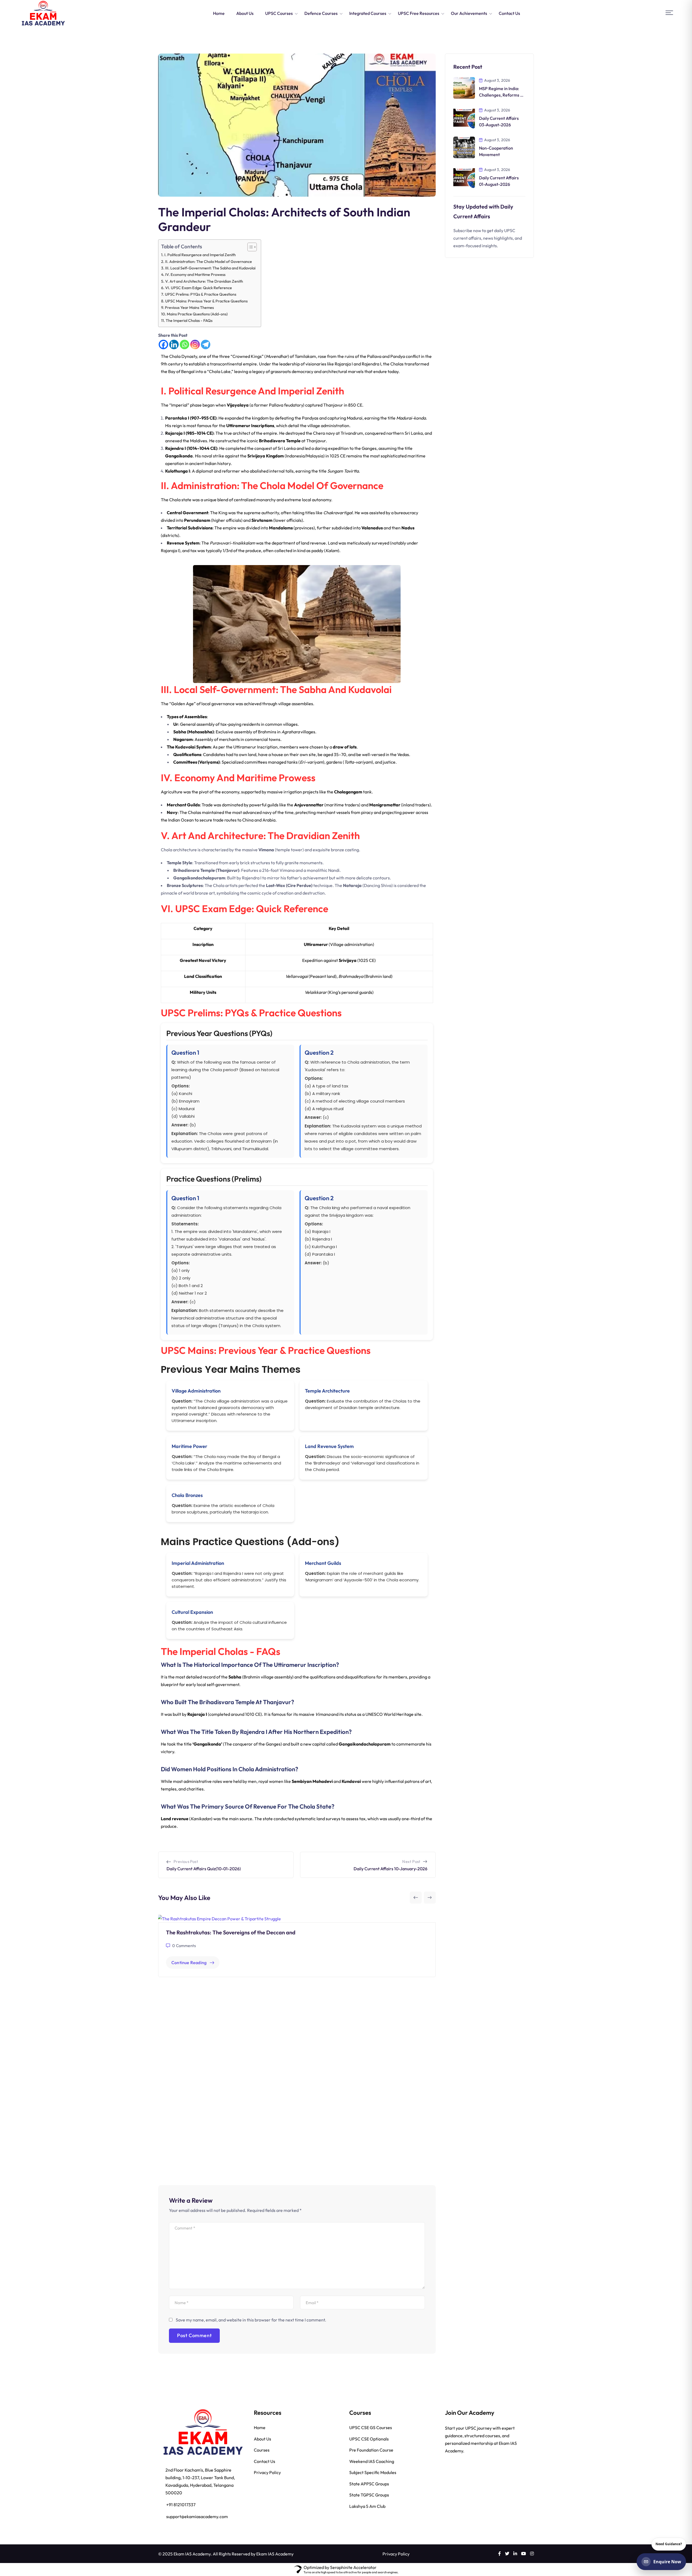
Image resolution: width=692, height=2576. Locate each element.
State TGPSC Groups (369, 2495)
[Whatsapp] (184, 344)
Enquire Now (667, 2562)
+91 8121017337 (181, 2505)
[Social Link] (500, 2554)
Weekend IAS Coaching (372, 2461)
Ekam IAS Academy (275, 2554)
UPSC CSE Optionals (369, 2439)
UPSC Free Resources (419, 13)
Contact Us (509, 13)
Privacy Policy (267, 2472)
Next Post (411, 1861)
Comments (184, 1946)
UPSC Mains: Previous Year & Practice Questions (206, 301)
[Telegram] (206, 344)
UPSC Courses (279, 13)
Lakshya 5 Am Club (367, 2506)
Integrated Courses (368, 13)
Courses (262, 2450)
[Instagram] (195, 344)
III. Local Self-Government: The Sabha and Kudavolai (210, 268)
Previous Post (186, 1861)
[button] (669, 13)
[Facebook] (163, 344)
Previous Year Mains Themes (189, 308)
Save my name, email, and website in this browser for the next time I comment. (251, 2320)
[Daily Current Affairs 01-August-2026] (464, 177)
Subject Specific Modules (373, 2472)
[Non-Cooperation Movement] (464, 147)
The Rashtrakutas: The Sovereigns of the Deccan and (231, 1932)
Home (219, 13)
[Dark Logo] (43, 13)
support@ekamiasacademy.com (197, 2516)
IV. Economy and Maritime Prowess (195, 275)
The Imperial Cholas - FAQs (189, 321)
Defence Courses (321, 13)
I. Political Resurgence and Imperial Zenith (200, 255)
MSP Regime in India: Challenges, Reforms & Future (501, 95)
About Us (245, 13)
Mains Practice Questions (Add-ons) (197, 314)
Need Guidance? (669, 2544)
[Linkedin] (174, 344)
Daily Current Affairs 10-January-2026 (390, 1869)
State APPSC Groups (369, 2484)
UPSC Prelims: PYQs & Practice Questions (201, 294)
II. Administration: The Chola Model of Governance (209, 262)
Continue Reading (189, 1962)
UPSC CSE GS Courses (371, 2427)
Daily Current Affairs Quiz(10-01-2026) (204, 1869)
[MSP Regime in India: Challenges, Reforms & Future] (464, 87)
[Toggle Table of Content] (249, 247)
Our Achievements (469, 13)
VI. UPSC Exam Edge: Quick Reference (199, 288)
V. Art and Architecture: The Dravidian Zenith (204, 281)
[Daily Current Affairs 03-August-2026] (464, 117)
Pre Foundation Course (371, 2450)
